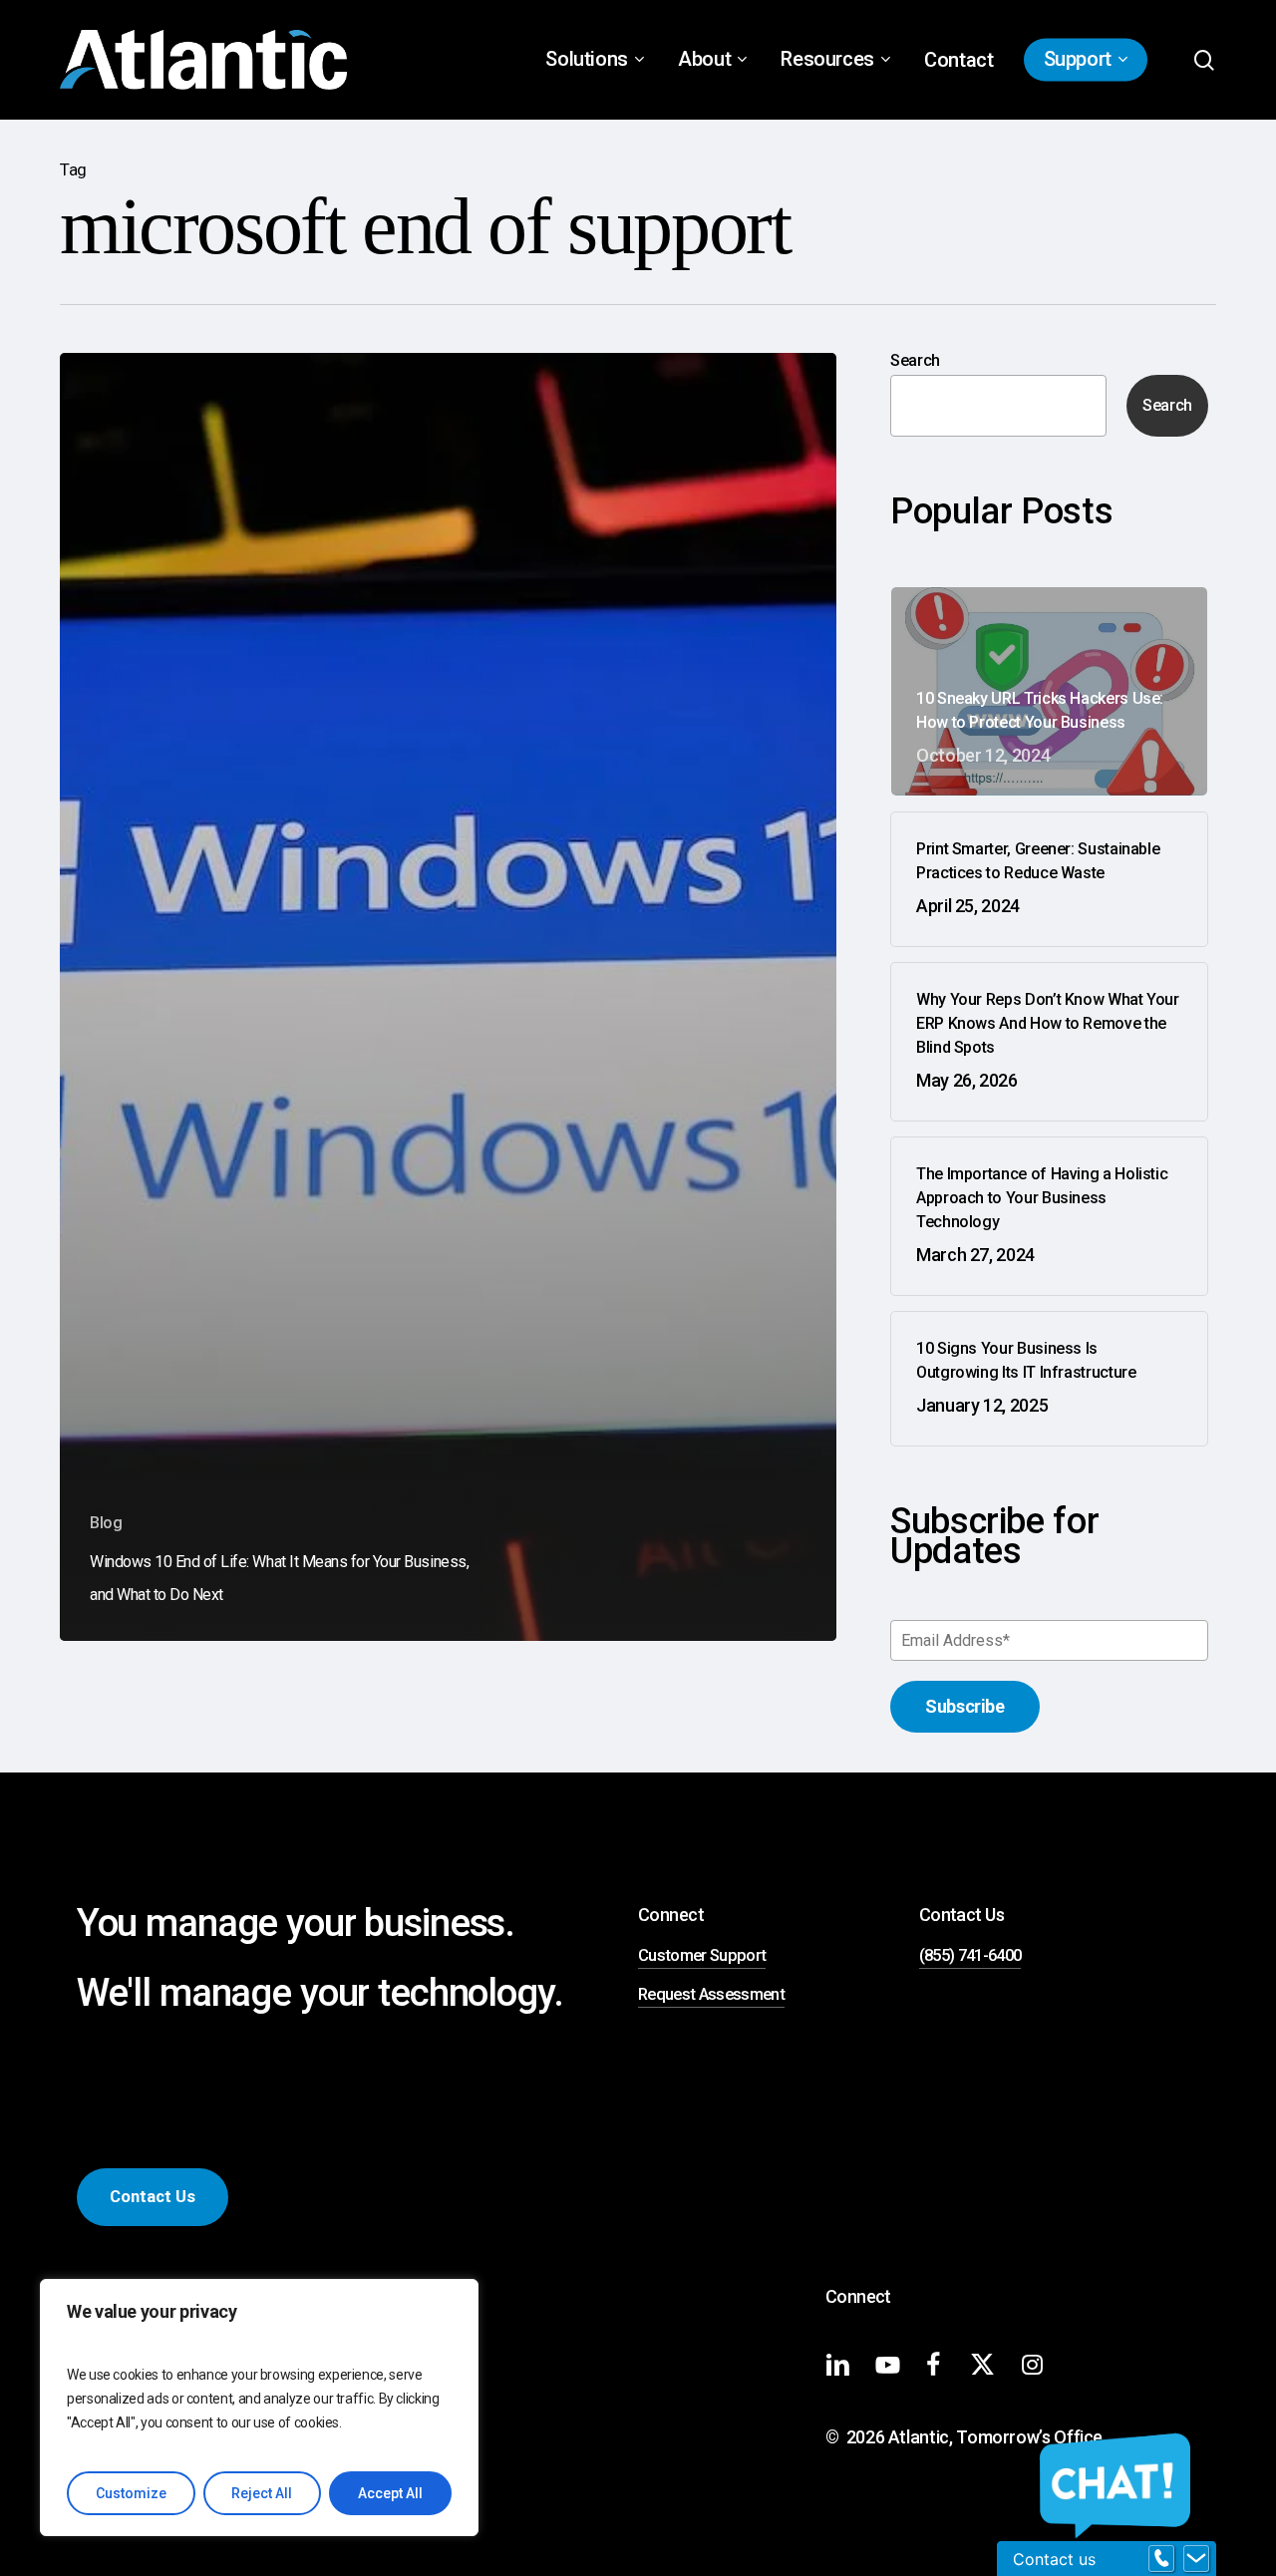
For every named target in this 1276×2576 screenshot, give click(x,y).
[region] (259, 2408)
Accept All (390, 2493)
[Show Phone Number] (1161, 2559)
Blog (106, 1523)
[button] (153, 2198)
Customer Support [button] (702, 1955)
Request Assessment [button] (711, 1994)
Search (915, 360)
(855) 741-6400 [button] (970, 1955)
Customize (131, 2493)
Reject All (262, 2493)
